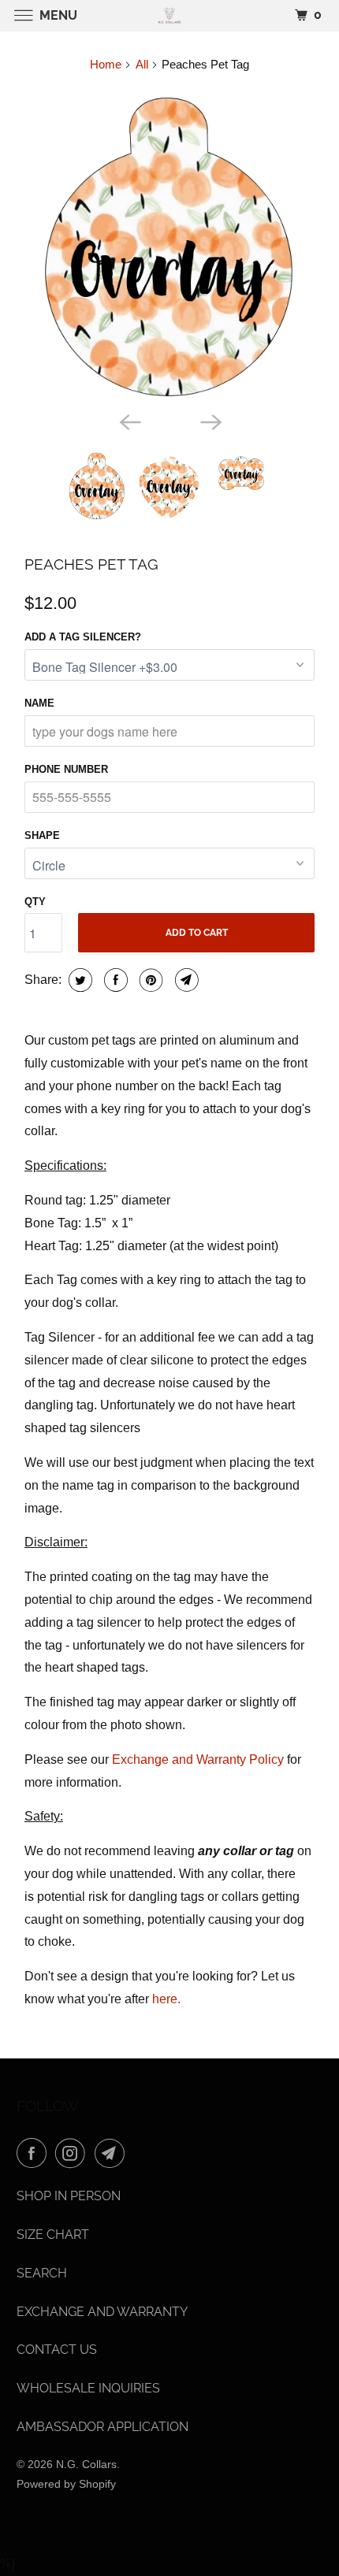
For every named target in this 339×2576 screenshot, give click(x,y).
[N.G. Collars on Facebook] (35, 2153)
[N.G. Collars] (170, 15)
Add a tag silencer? (83, 637)
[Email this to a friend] (185, 980)
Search (42, 2273)
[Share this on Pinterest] (149, 980)
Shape (42, 835)
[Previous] (129, 421)
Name (39, 703)
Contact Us (57, 2350)
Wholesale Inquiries (88, 2388)
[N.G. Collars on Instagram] (73, 2153)
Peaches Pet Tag (91, 564)
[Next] (210, 421)
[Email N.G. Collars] (113, 2153)
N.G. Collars (86, 2464)
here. (166, 1999)
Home (106, 64)
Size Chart (53, 2235)
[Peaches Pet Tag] (169, 246)
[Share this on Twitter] (78, 980)
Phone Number (66, 769)
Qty (35, 902)
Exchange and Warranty (102, 2312)
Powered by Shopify (66, 2484)
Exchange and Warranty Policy (198, 1759)
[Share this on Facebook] (114, 980)
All (142, 64)
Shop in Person (69, 2196)
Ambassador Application (102, 2427)
